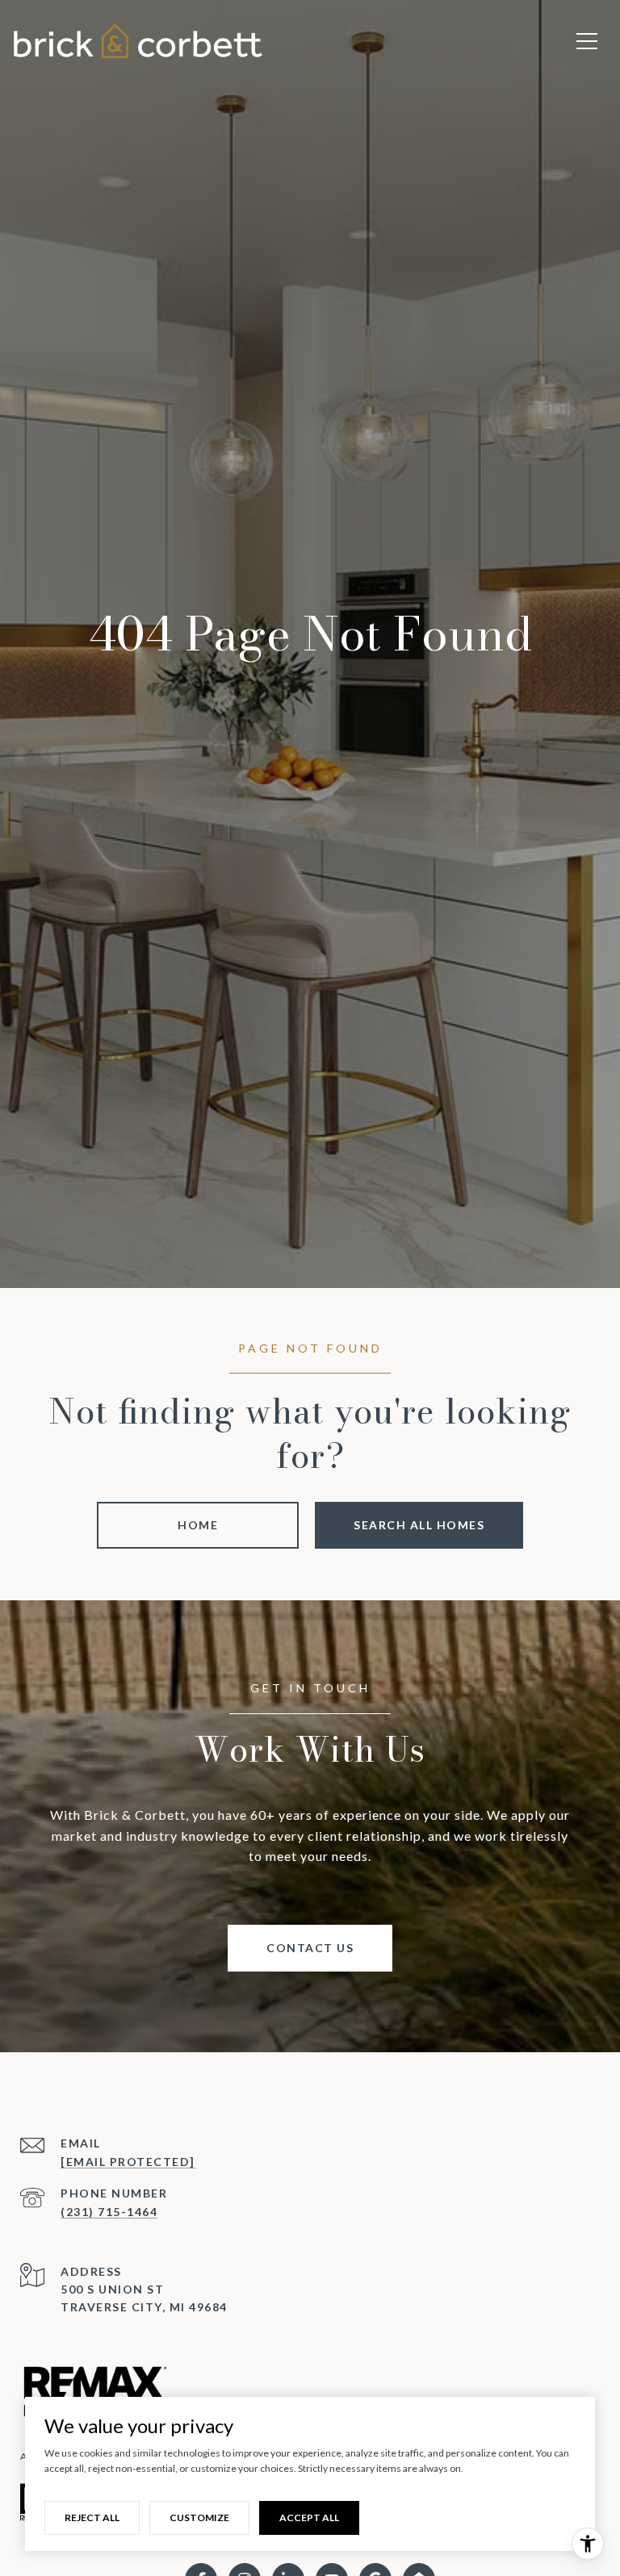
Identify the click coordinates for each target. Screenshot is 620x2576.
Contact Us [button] (310, 1948)
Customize (199, 2517)
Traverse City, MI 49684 (144, 2307)
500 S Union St (112, 2289)
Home (198, 1525)
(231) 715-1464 (109, 2212)
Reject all (92, 2517)
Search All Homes (419, 1525)
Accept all (309, 2517)
